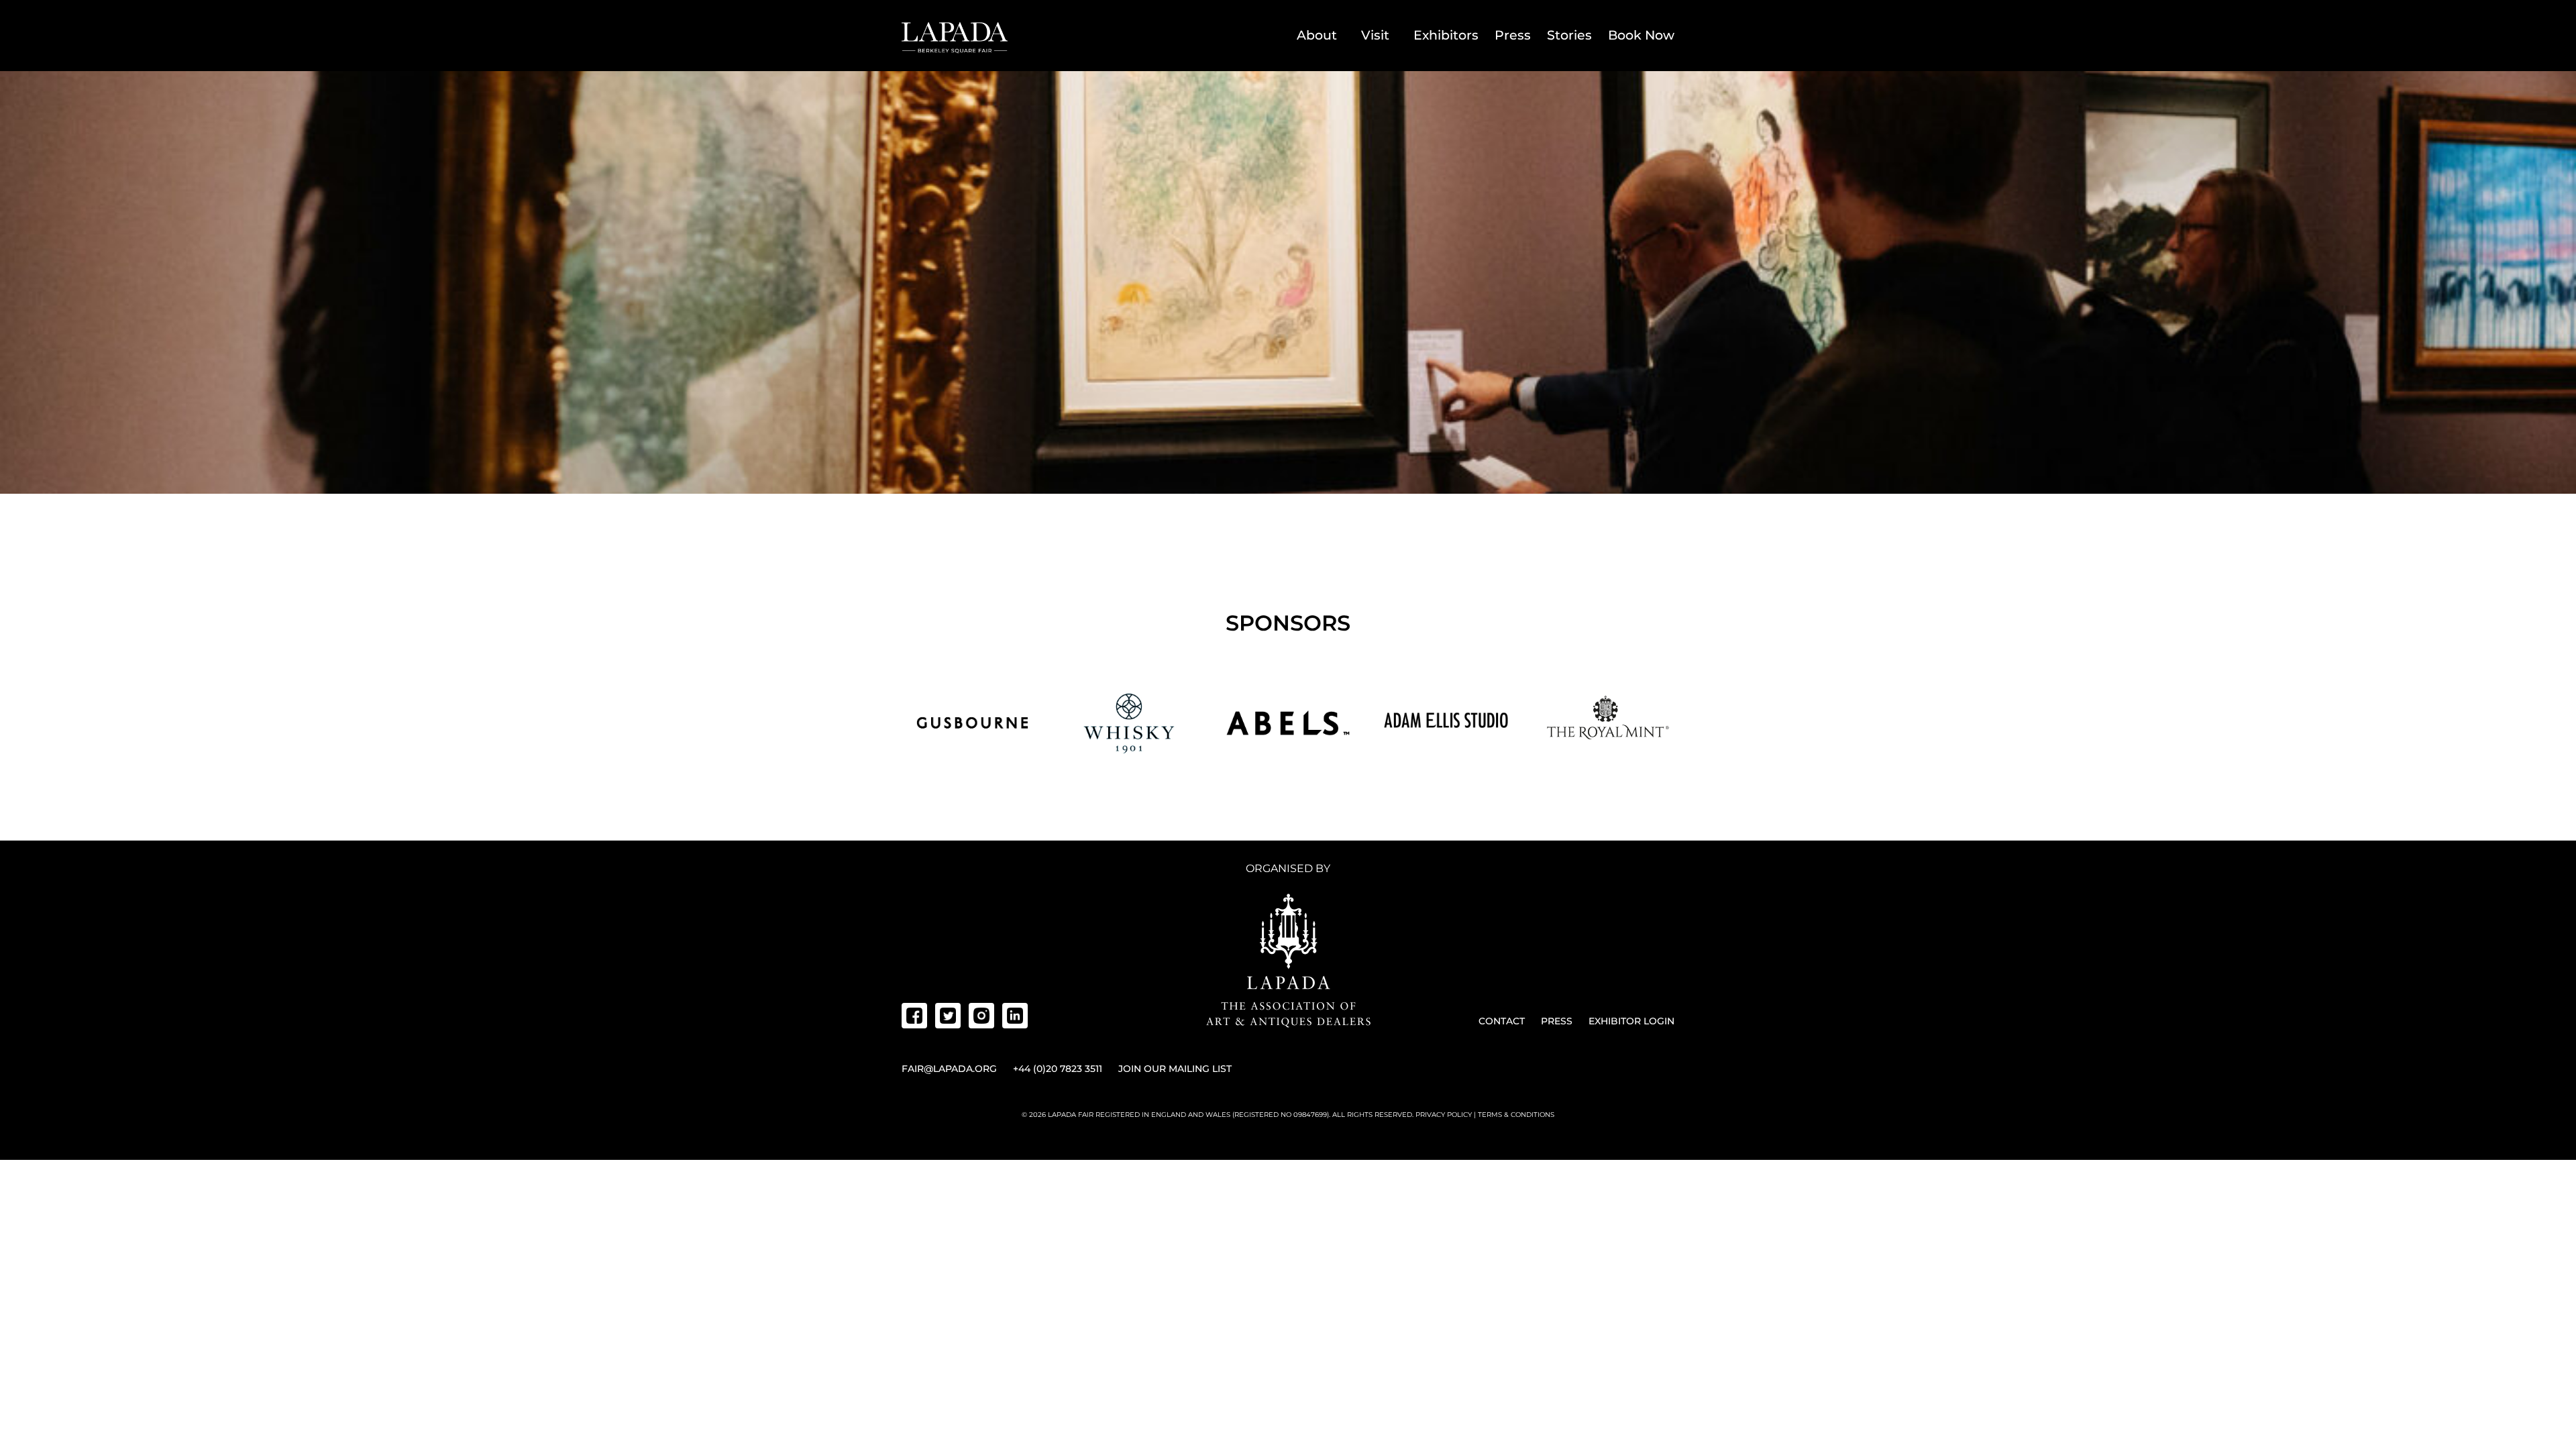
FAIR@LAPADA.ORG (949, 1069)
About (1317, 35)
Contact (1502, 1021)
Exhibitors (1446, 35)
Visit (1375, 35)
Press (1513, 35)
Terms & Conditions (1516, 1115)
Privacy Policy (1444, 1115)
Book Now (1641, 35)
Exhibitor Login (1631, 1021)
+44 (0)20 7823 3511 (1058, 1069)
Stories (1569, 35)
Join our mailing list (1175, 1069)
